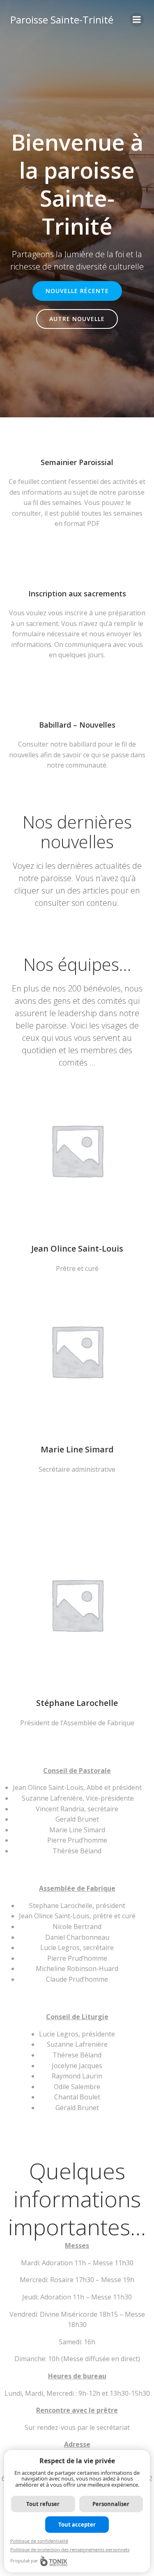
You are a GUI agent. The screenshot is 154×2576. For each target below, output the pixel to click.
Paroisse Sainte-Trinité (62, 20)
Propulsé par (24, 2561)
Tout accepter (77, 2525)
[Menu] (137, 20)
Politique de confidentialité (39, 2541)
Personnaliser (111, 2504)
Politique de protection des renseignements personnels (70, 2549)
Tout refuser (43, 2504)
